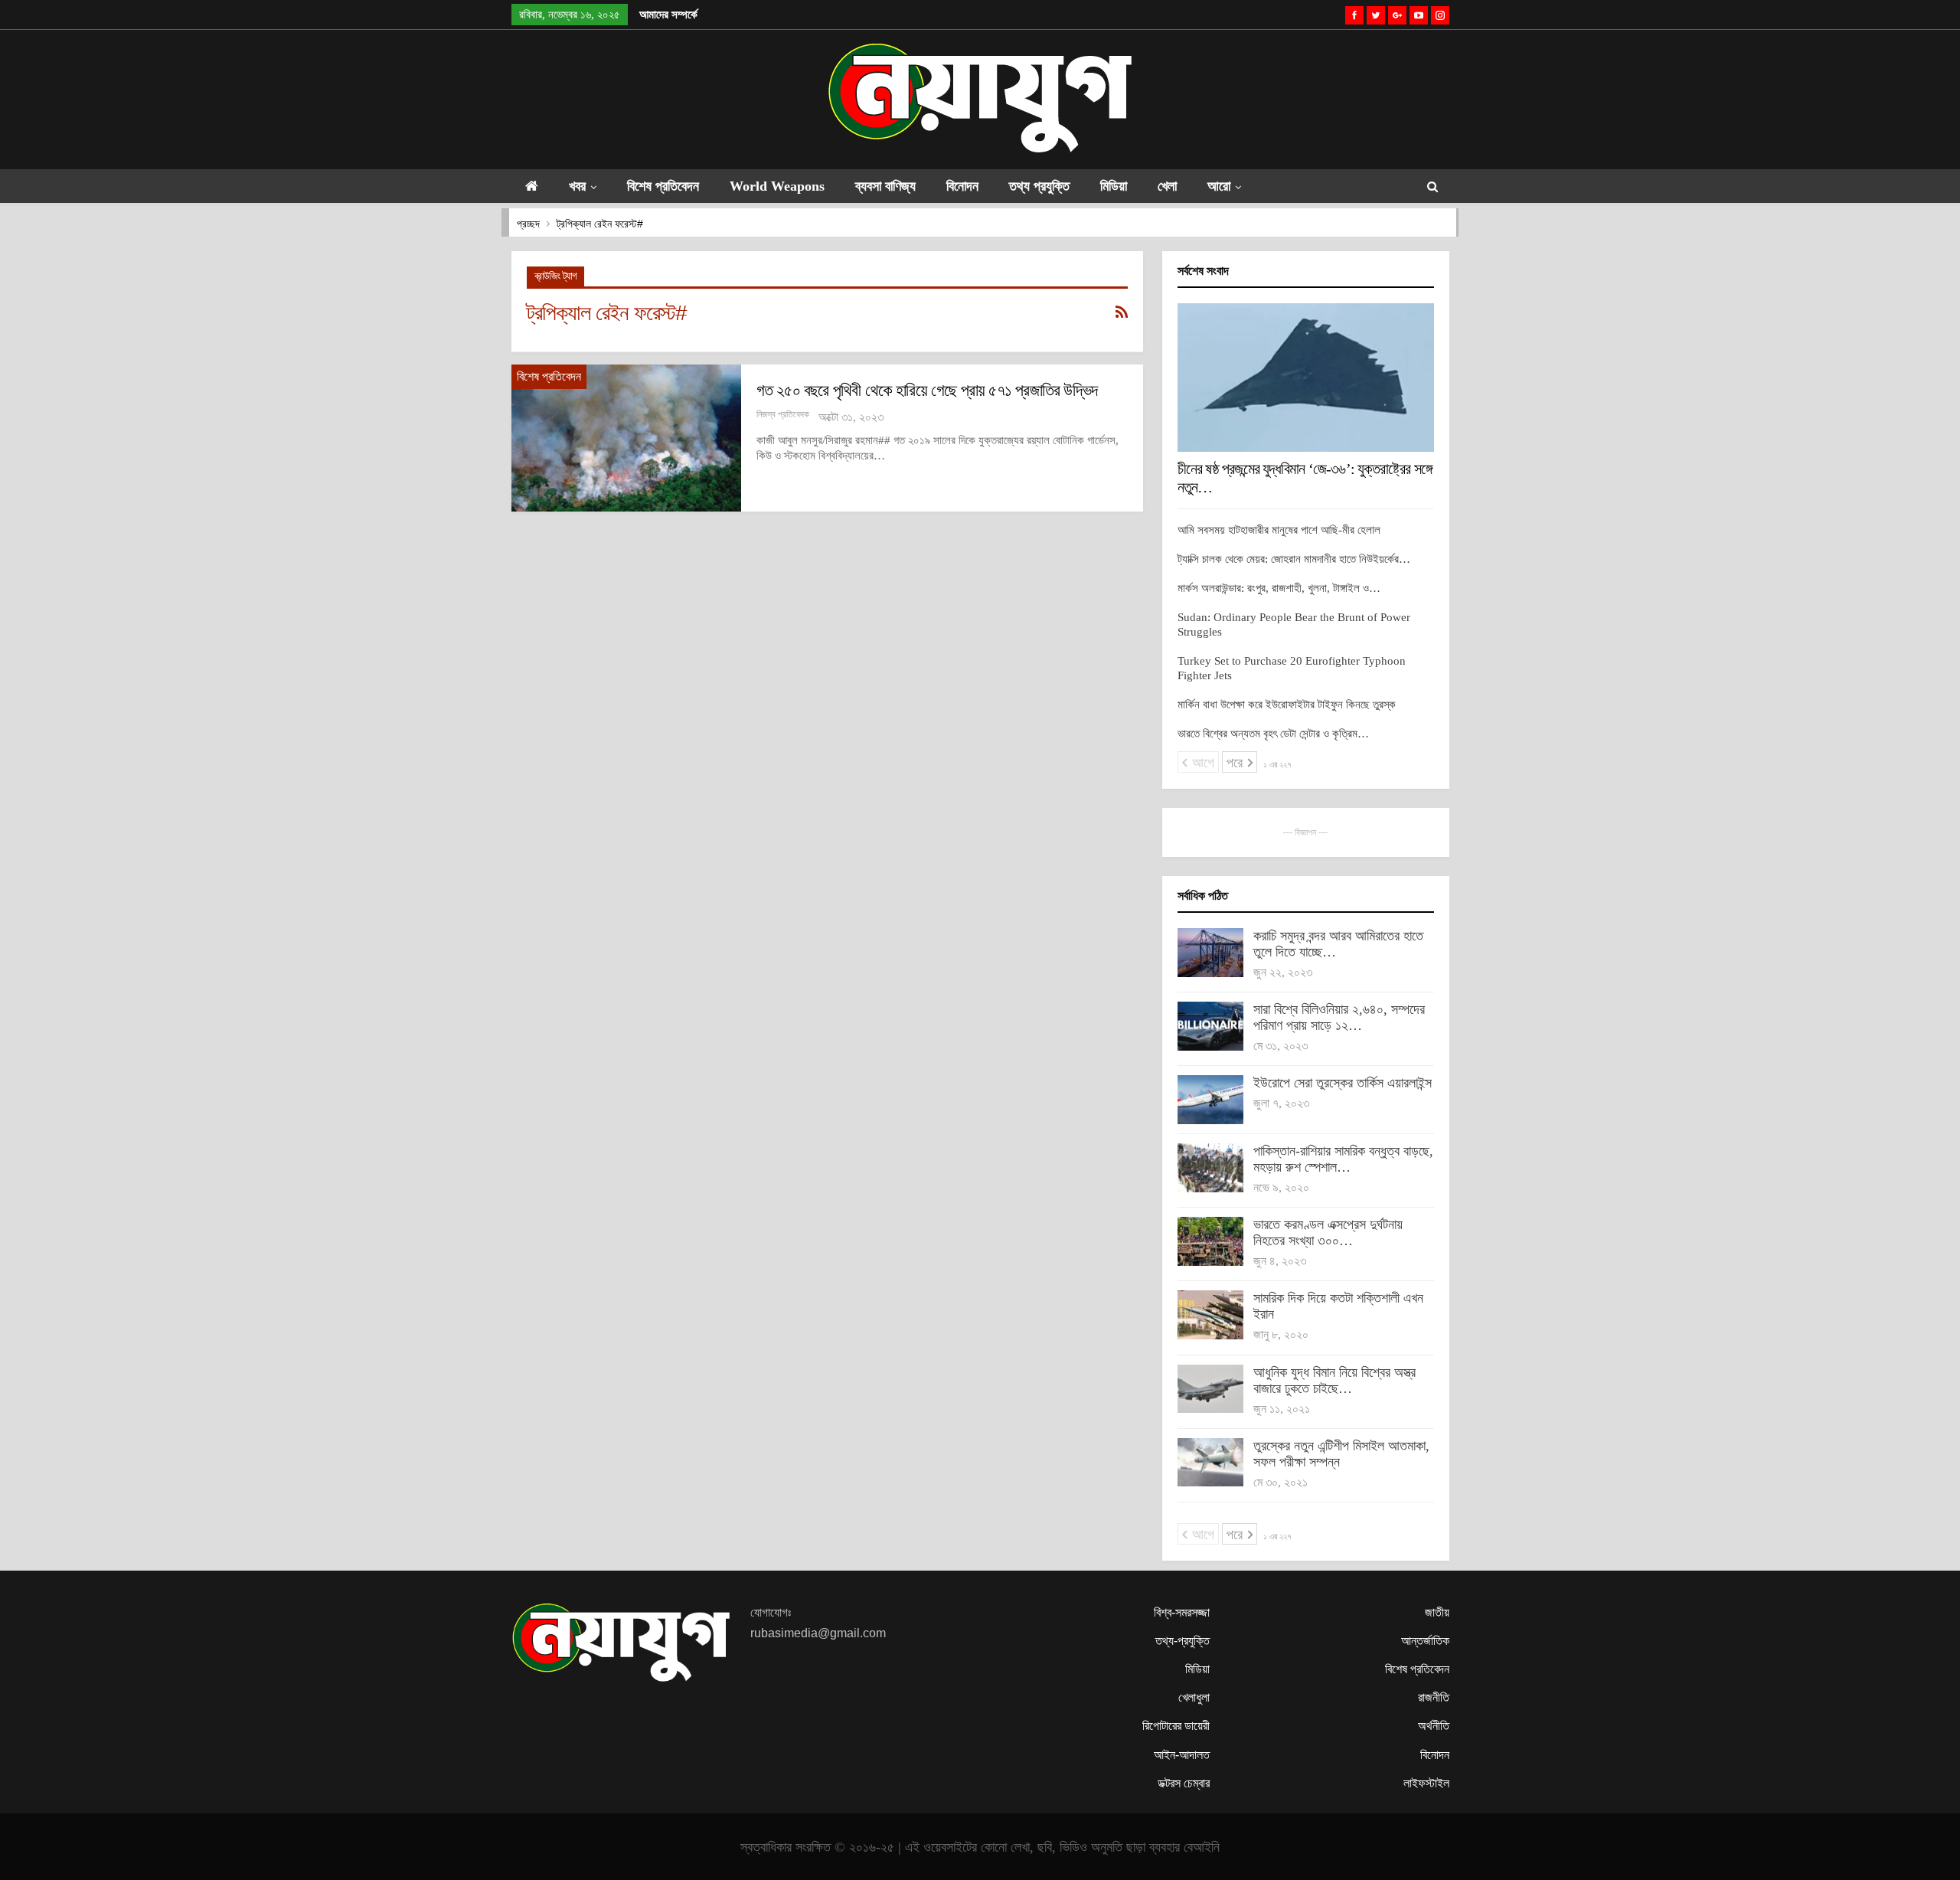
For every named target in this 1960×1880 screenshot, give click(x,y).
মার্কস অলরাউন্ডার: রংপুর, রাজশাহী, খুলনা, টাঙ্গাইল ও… (1279, 588)
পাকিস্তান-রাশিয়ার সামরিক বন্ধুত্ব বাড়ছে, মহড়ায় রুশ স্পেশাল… (1343, 1159)
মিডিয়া (1114, 186)
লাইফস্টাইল (1426, 1783)
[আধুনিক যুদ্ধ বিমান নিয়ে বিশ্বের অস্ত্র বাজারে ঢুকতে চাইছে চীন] (1210, 1389)
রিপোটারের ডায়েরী (1176, 1726)
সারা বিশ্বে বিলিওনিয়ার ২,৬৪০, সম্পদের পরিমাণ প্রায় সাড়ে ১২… (1339, 1017)
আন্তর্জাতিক (1425, 1641)
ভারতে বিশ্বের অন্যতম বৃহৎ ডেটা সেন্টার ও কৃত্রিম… (1273, 734)
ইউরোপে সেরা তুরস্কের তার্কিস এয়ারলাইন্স (1343, 1083)
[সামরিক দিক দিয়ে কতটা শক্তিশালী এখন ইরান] (1210, 1315)
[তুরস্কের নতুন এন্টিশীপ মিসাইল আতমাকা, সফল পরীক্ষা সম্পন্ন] (1210, 1463)
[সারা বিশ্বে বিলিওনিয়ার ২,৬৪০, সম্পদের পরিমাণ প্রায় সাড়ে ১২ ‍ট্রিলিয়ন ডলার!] (1210, 1026)
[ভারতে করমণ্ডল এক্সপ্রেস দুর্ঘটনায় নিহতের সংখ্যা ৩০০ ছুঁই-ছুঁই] (1210, 1241)
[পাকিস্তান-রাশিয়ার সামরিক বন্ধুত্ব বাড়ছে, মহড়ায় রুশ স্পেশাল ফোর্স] (1210, 1168)
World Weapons (777, 186)
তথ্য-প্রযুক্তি (1183, 1641)
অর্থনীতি (1434, 1726)
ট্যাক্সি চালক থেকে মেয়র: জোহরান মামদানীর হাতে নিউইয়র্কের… (1294, 559)
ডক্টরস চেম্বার (1184, 1783)
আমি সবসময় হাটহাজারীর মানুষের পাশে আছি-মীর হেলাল (1279, 530)
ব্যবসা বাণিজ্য (885, 186)
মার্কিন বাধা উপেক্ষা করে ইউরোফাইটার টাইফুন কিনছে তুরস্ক (1287, 705)
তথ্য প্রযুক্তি (1039, 186)
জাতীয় (1437, 1612)
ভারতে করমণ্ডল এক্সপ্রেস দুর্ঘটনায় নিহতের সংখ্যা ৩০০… (1328, 1233)
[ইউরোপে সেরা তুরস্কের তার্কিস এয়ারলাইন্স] (1210, 1100)
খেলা (1167, 186)
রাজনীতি (1434, 1697)
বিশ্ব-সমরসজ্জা (1182, 1612)
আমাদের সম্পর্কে (668, 15)
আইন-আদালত (1182, 1755)
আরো (1219, 186)
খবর (577, 186)
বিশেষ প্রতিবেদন (663, 186)
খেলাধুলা (1194, 1697)
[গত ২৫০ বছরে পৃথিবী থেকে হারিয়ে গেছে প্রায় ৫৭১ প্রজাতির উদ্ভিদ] (626, 438)
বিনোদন (962, 186)
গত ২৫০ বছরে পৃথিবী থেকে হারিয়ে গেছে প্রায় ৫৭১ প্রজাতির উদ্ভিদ (927, 390)
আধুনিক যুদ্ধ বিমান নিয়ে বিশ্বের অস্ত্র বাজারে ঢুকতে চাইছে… (1334, 1380)
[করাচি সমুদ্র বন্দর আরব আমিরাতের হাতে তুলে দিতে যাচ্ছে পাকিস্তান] (1210, 953)
